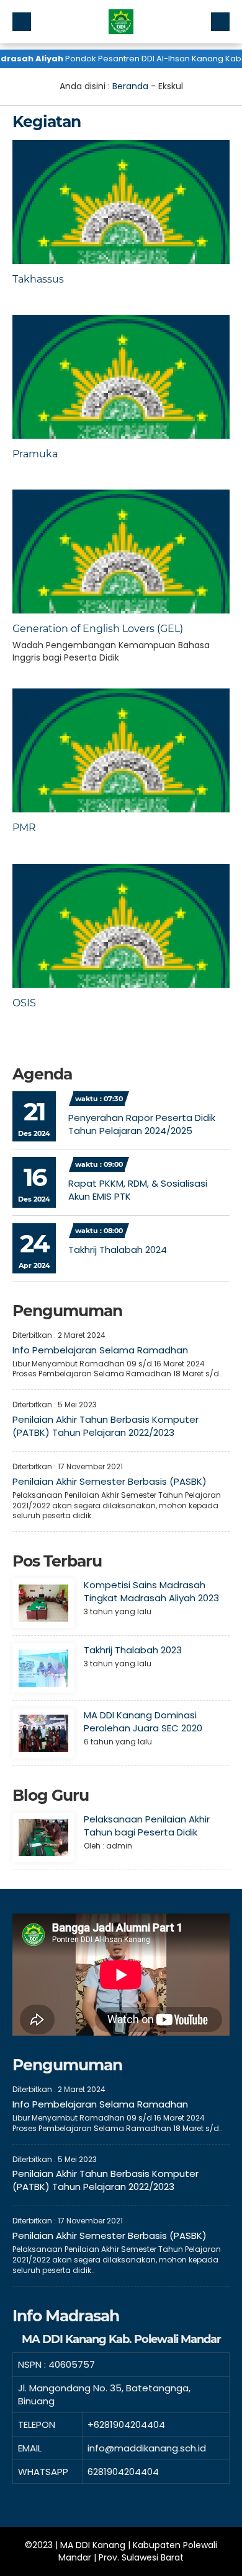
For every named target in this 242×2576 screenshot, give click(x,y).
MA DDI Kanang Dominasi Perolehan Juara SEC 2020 (143, 1721)
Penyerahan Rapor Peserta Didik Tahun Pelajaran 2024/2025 (142, 1124)
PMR (24, 828)
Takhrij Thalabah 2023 (133, 1650)
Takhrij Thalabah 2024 (118, 1250)
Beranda (130, 86)
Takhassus (38, 279)
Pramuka (35, 454)
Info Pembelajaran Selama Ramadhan (100, 1350)
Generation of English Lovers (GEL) (98, 629)
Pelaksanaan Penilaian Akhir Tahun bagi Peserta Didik (147, 1826)
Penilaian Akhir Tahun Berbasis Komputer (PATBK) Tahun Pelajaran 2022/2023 (105, 1426)
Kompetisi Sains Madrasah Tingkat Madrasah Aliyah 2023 (151, 1591)
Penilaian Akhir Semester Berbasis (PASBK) (110, 1481)
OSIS (24, 1003)
